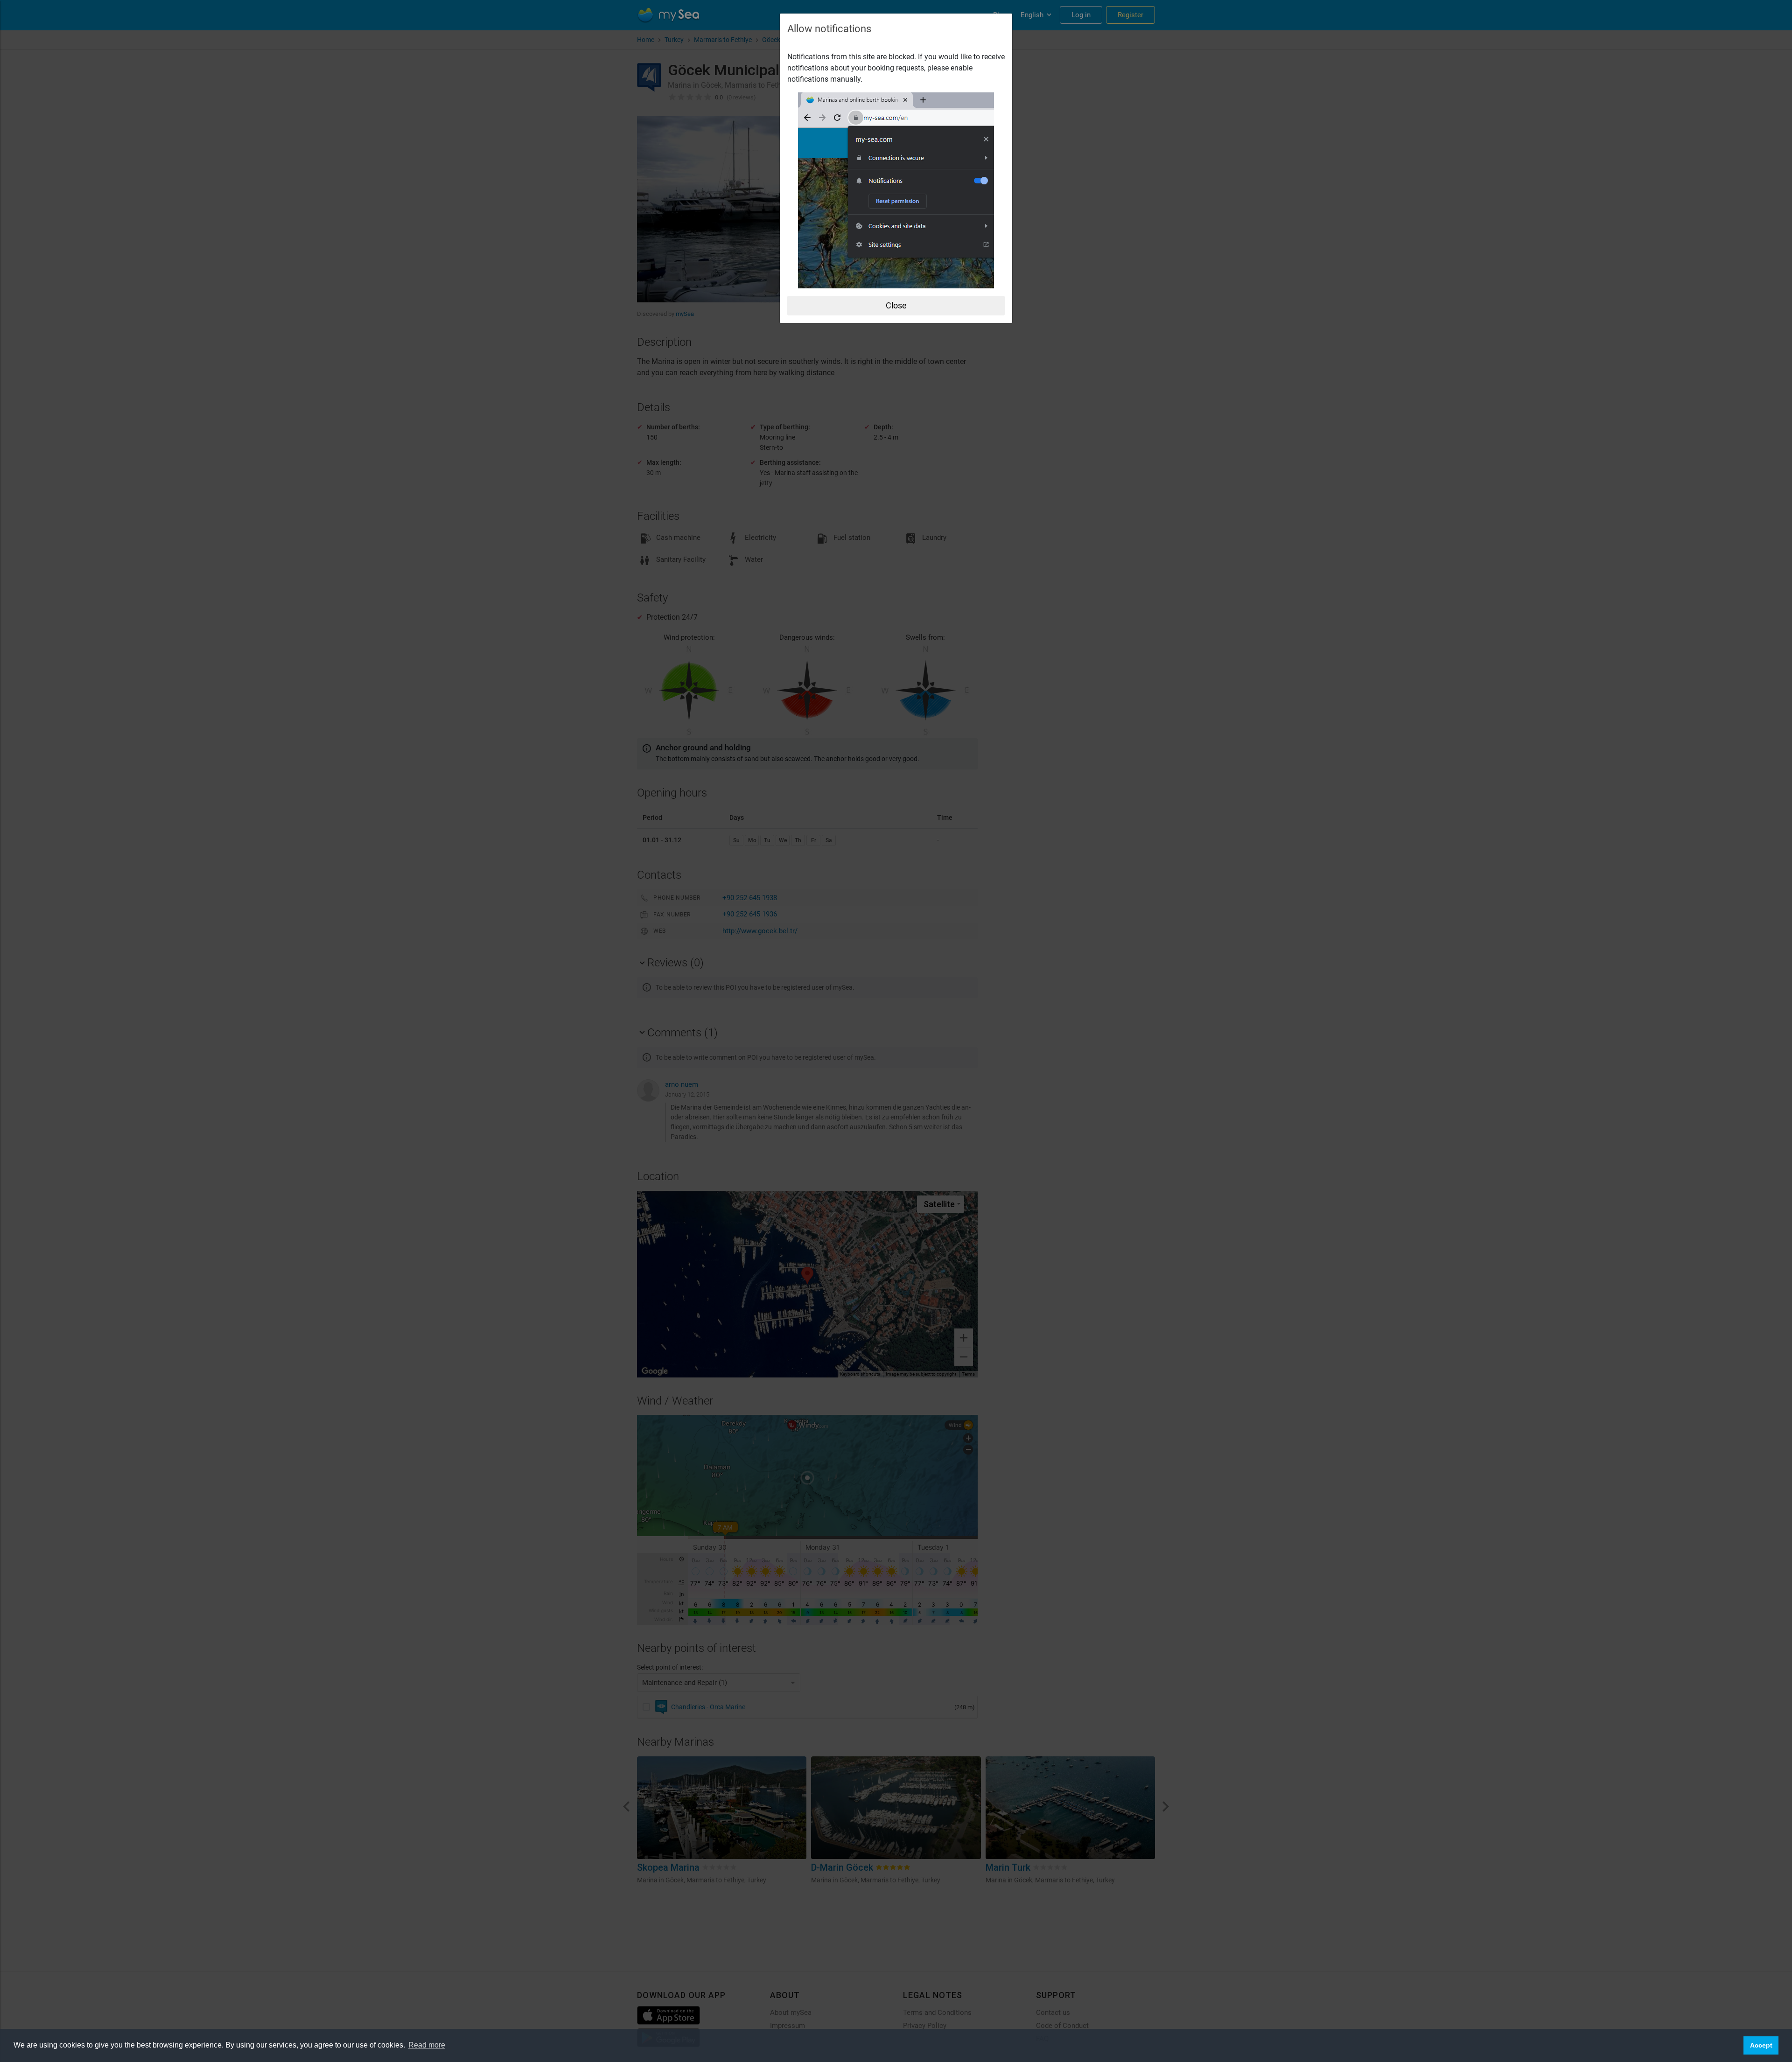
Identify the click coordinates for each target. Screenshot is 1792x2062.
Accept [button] (1761, 2045)
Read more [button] (427, 2045)
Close (896, 305)
